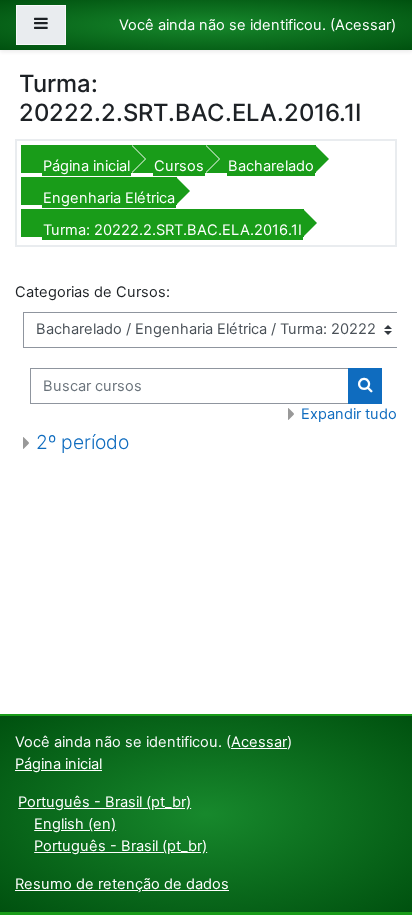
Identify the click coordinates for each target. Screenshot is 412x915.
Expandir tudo (349, 414)
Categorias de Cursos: (92, 292)
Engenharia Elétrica (109, 198)
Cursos (179, 166)
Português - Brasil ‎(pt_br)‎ (104, 802)
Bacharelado (271, 166)
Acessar (363, 25)
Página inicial (86, 166)
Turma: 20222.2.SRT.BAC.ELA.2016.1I (172, 230)
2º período (82, 442)
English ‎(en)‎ (75, 824)
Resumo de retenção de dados (122, 884)
